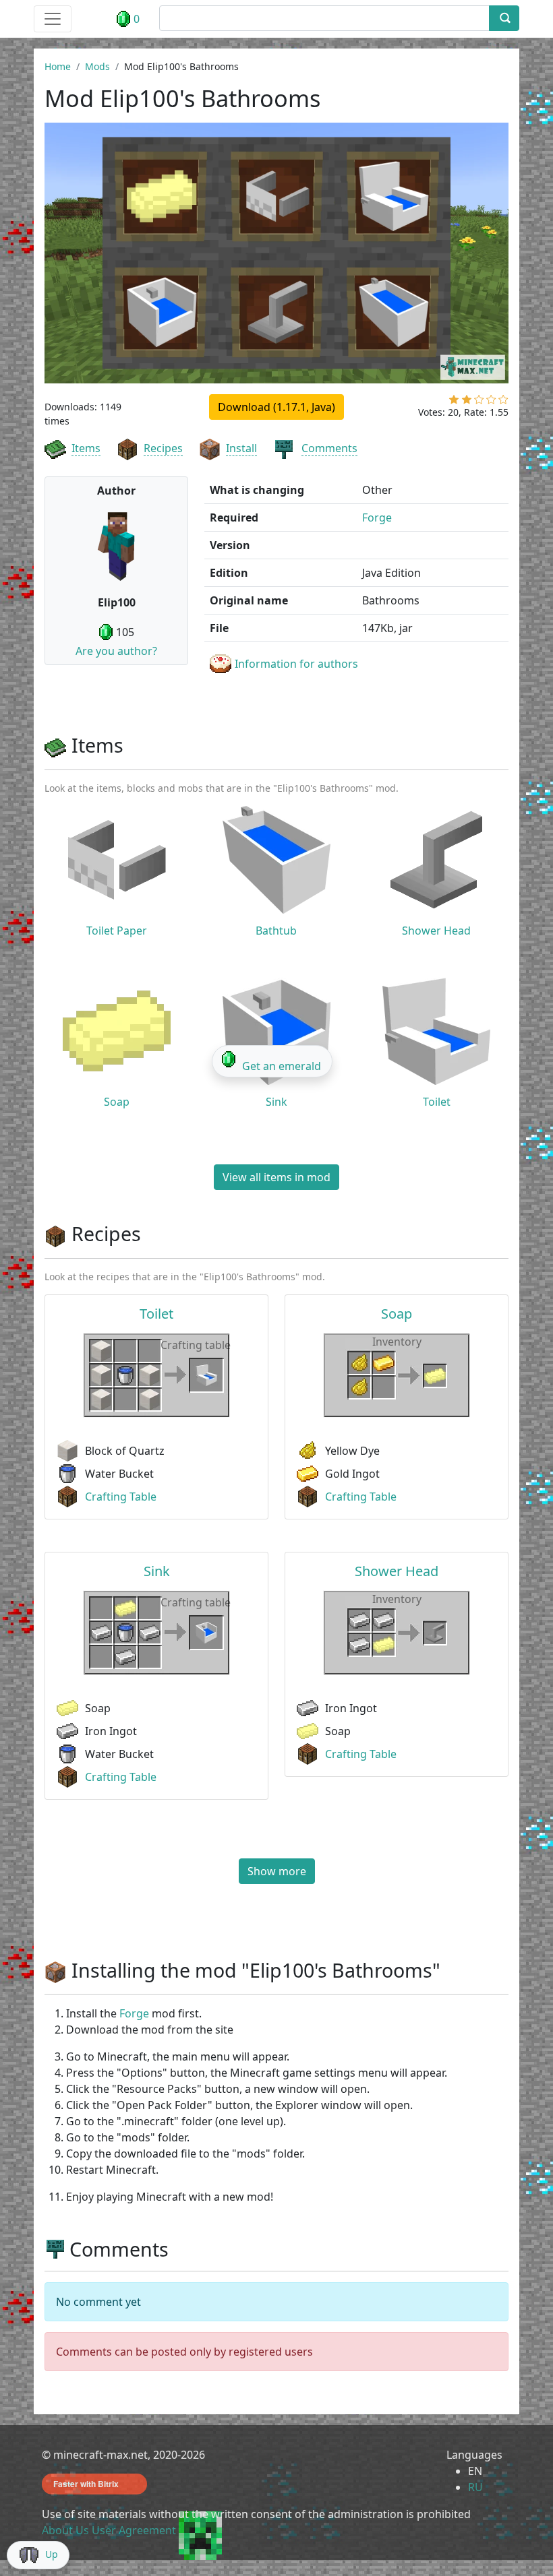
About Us (65, 2530)
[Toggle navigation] (53, 19)
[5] (503, 402)
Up (52, 2554)
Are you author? (116, 651)
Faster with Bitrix (86, 2484)
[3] (479, 402)
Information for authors (296, 664)
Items (86, 448)
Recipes (163, 448)
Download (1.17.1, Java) (276, 407)
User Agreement (134, 2530)
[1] (454, 402)
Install (241, 448)
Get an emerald (282, 1066)
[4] (491, 402)
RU (475, 2487)
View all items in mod (276, 1177)
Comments (329, 448)
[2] (467, 402)
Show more (277, 1871)
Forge (377, 517)
